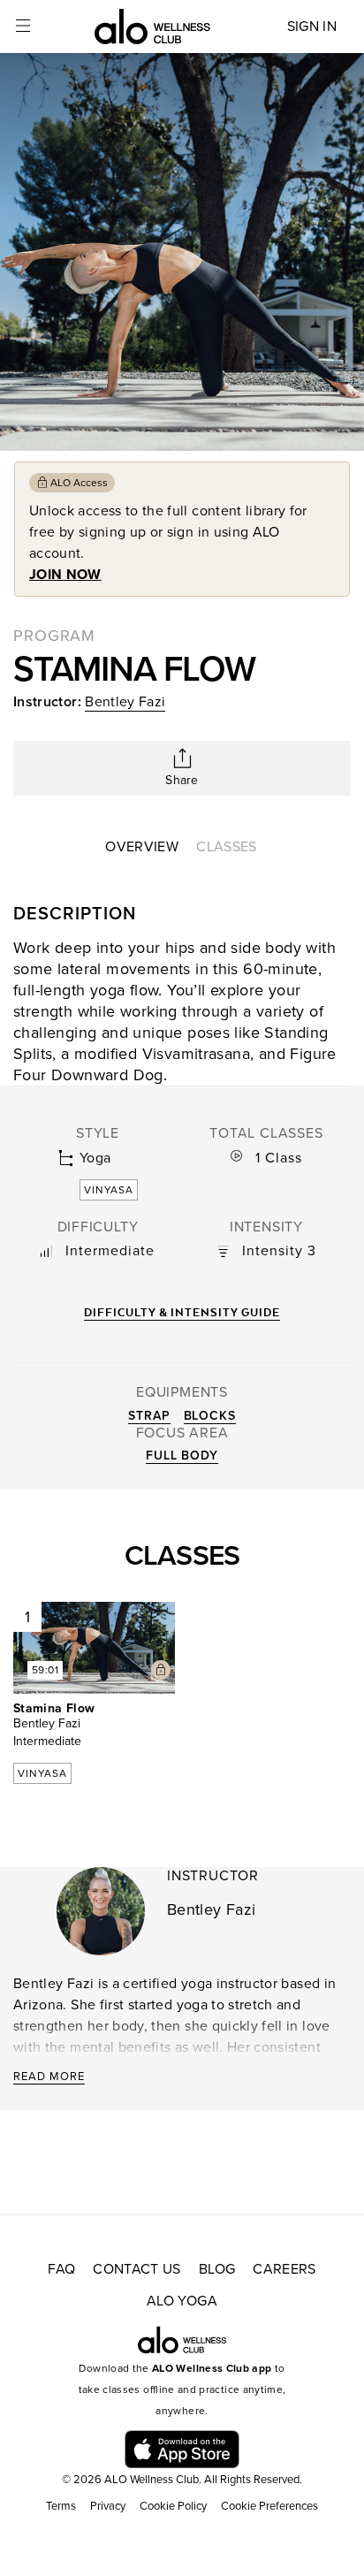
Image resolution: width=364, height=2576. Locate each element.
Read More (49, 2077)
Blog (217, 2269)
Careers (284, 2269)
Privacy (108, 2506)
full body (182, 1456)
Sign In (312, 27)
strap (149, 1416)
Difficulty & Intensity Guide (182, 1312)
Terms (61, 2506)
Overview (142, 847)
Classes (226, 847)
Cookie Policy (173, 2506)
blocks (210, 1416)
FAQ (61, 2269)
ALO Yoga (182, 2301)
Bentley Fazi (125, 702)
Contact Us (137, 2269)
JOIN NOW (65, 575)
